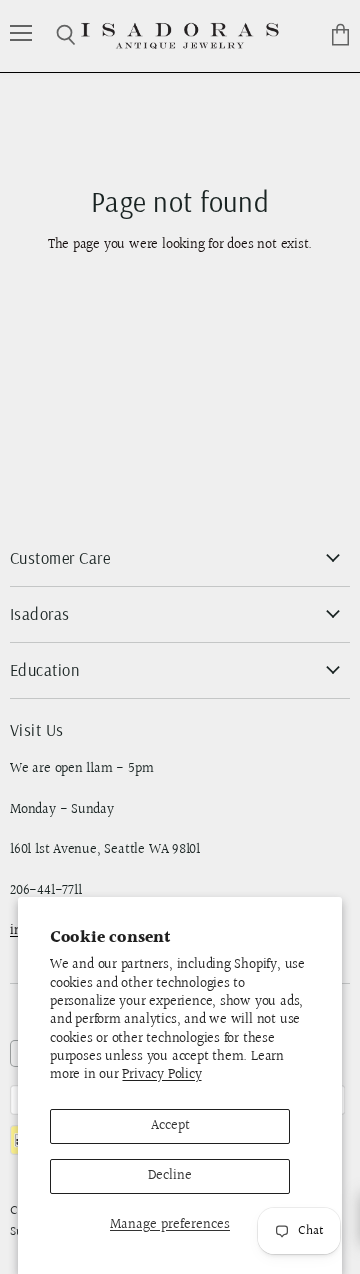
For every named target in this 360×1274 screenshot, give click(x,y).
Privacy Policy (161, 1075)
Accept (170, 1126)
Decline (170, 1176)
